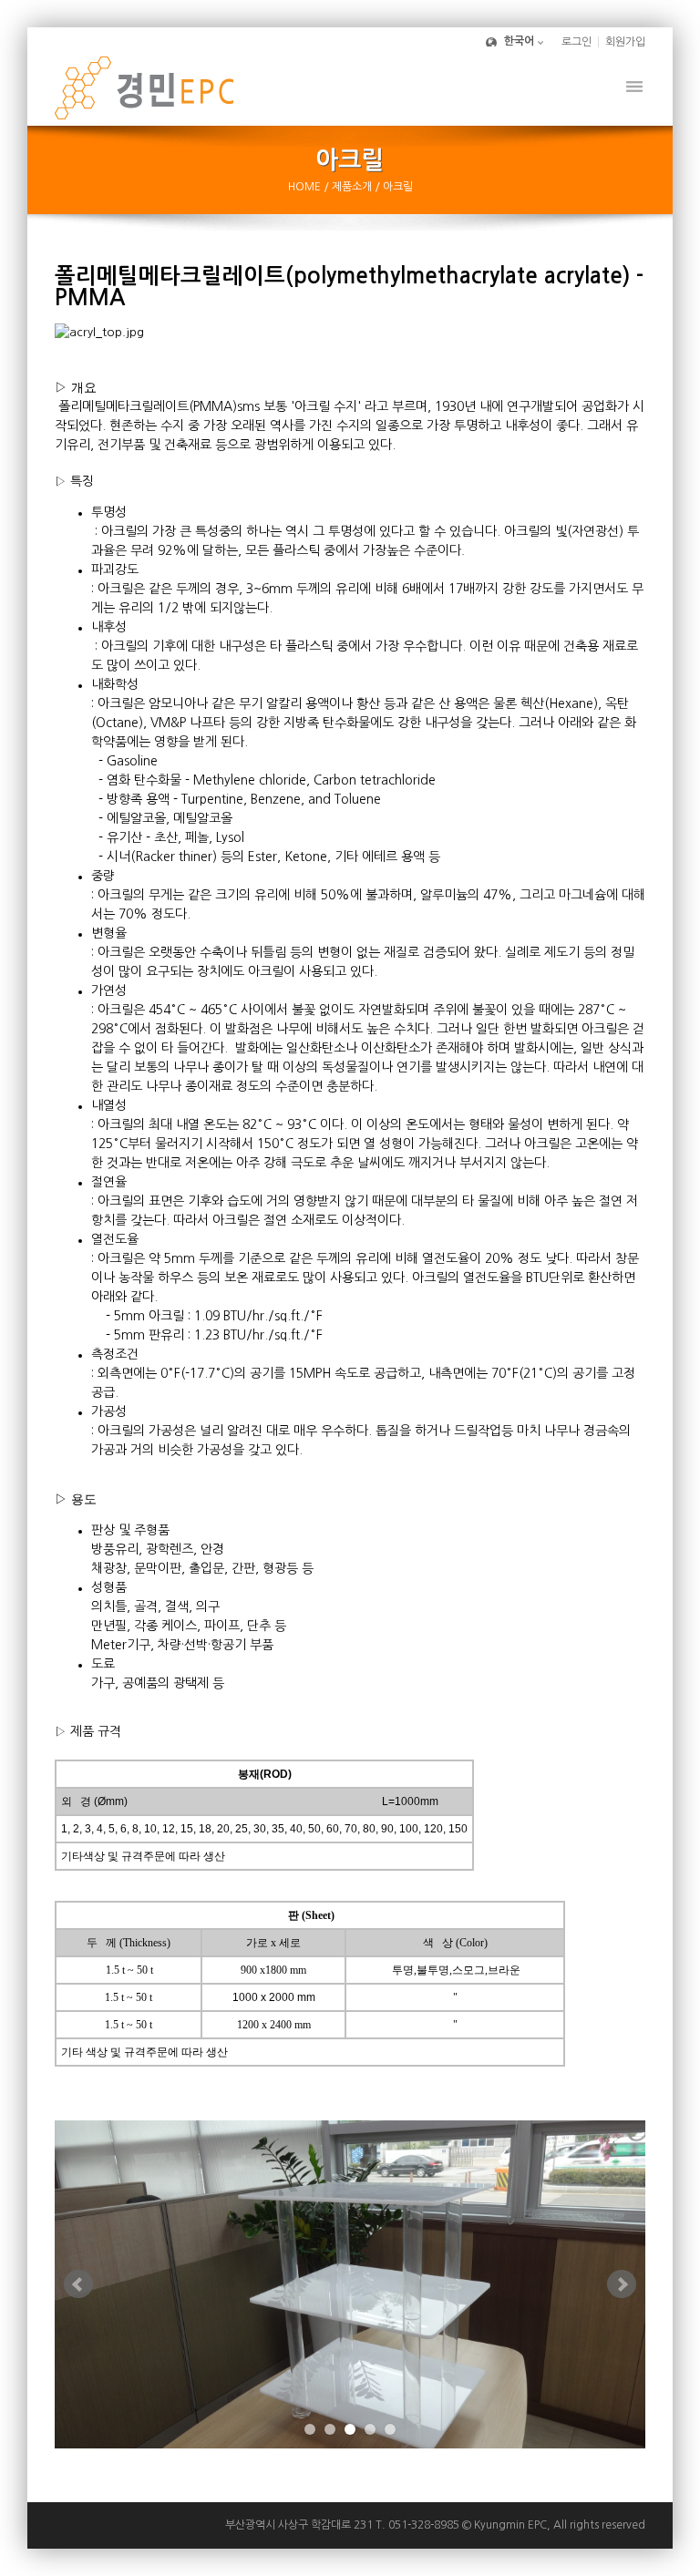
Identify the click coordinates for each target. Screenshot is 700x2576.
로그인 (576, 42)
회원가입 (625, 42)
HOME (306, 187)
